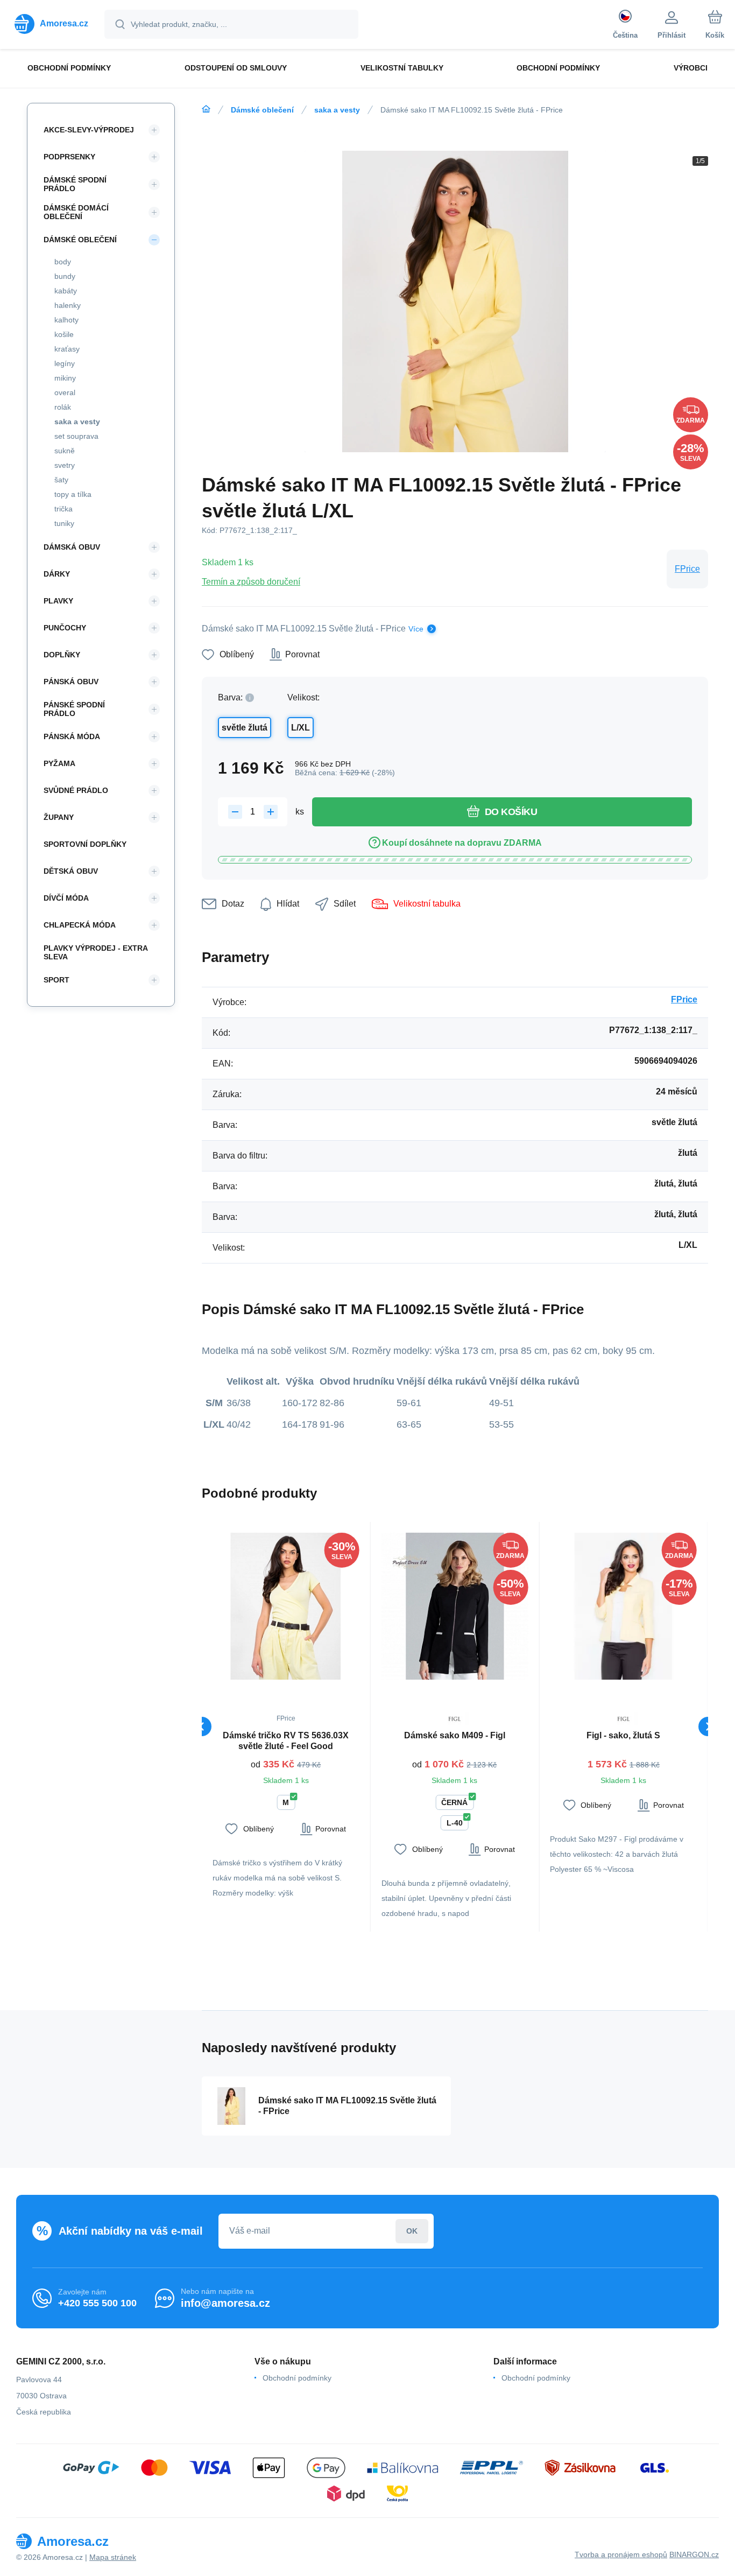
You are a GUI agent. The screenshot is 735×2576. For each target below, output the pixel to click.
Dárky (57, 574)
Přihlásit (412, 2231)
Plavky (58, 601)
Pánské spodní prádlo (74, 709)
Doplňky (62, 655)
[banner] (51, 24)
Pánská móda (72, 736)
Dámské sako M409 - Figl (455, 1735)
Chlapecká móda (80, 925)
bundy (65, 276)
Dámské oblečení (262, 110)
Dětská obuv (71, 871)
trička (63, 509)
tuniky (64, 523)
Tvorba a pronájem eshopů (621, 2554)
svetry (65, 465)
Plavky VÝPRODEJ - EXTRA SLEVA (96, 952)
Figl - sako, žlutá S (623, 1735)
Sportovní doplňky (85, 844)
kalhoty (66, 320)
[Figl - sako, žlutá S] (623, 1606)
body (63, 262)
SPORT (56, 980)
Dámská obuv (72, 547)
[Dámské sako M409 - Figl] (455, 1606)
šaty (61, 480)
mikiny (65, 378)
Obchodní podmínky (297, 2378)
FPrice (687, 569)
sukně (65, 451)
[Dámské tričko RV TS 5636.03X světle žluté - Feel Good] (286, 1606)
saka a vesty (337, 110)
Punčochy (65, 628)
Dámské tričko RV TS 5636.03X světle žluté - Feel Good (286, 1741)
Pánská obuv (71, 682)
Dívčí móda (66, 898)
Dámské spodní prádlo (75, 184)
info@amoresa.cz (225, 2303)
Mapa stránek (113, 2557)
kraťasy (67, 349)
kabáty (66, 291)
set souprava (76, 436)
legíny (65, 363)
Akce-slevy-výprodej (89, 130)
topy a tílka (73, 494)
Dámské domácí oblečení (76, 212)
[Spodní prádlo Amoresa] (206, 109)
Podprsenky (69, 157)
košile (64, 334)
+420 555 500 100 (97, 2303)
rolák (63, 407)
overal (65, 392)
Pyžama (59, 763)
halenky (68, 305)
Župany (59, 817)
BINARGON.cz (694, 2554)
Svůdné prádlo (76, 790)
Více (416, 629)
